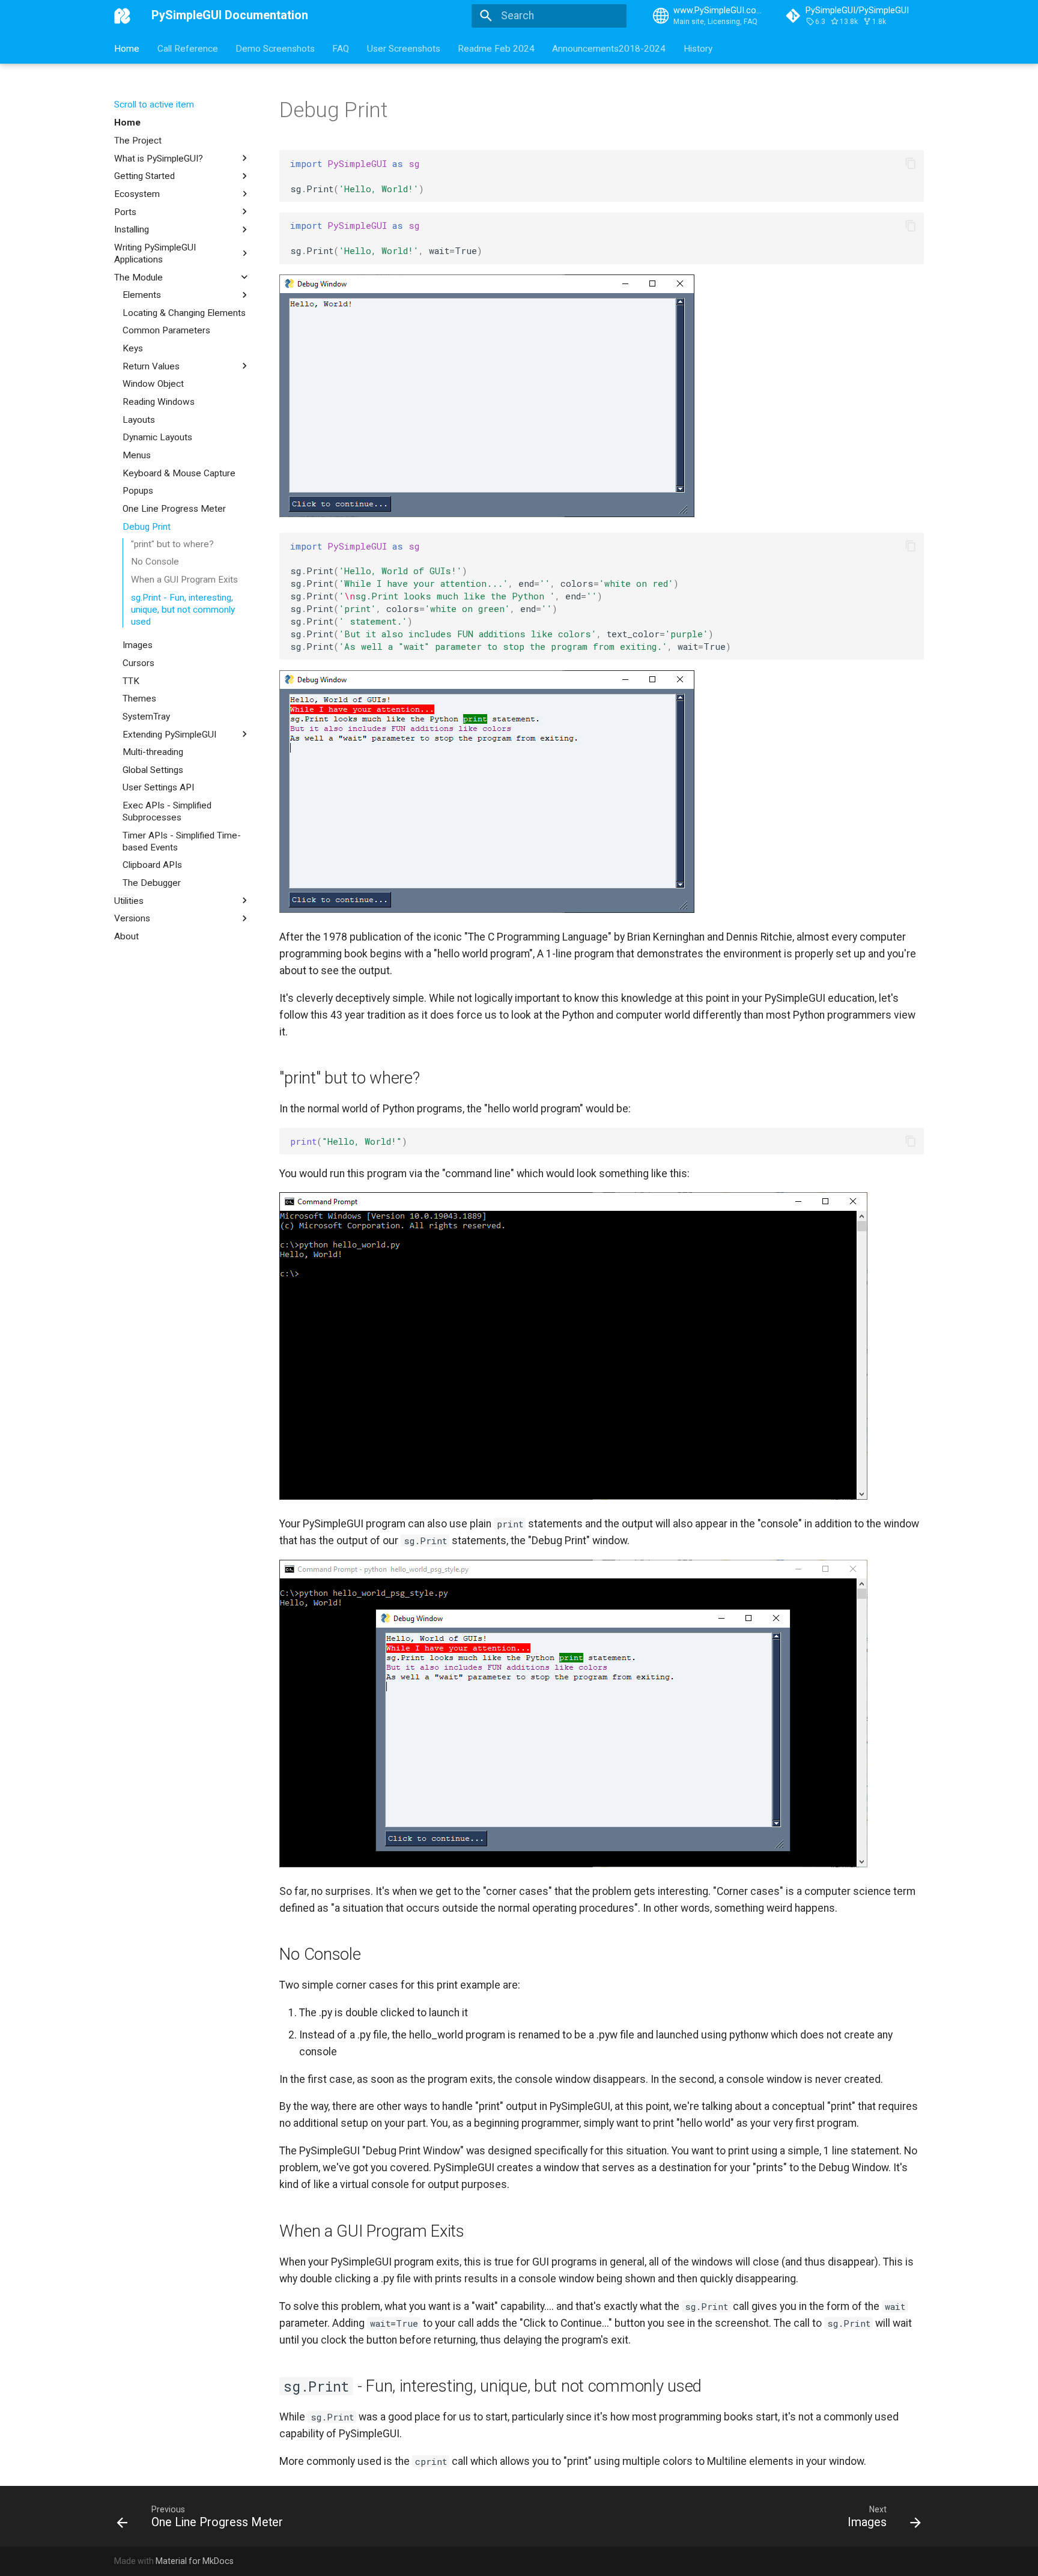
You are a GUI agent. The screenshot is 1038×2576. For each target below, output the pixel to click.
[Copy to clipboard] (910, 163)
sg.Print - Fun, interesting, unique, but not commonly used (183, 610)
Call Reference (188, 48)
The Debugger (152, 883)
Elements (142, 295)
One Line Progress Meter (174, 508)
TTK (131, 680)
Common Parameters (166, 330)
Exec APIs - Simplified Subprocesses (167, 811)
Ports (125, 211)
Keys (133, 348)
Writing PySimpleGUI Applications (155, 253)
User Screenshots (404, 48)
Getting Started (144, 176)
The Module (138, 277)
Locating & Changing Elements (184, 312)
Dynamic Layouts (157, 437)
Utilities (129, 900)
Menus (137, 455)
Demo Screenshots (275, 48)
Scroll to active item (154, 105)
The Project (138, 141)
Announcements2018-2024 (609, 48)
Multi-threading (153, 752)
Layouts (139, 419)
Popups (138, 491)
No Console (155, 562)
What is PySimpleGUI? (159, 158)
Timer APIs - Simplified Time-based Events (182, 841)
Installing (132, 229)
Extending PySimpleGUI (169, 734)
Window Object (153, 384)
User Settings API (158, 787)
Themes (139, 699)
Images (138, 645)
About (126, 936)
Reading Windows (159, 402)
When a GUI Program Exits (184, 580)
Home (127, 48)
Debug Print (147, 526)
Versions (132, 918)
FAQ (341, 48)
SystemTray (146, 717)
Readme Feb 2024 (496, 48)
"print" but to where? (172, 544)
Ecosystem (137, 194)
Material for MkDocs (195, 2561)
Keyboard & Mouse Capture (179, 473)
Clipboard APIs (152, 865)
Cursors (138, 663)
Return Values (151, 366)
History (698, 48)
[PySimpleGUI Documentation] (123, 16)
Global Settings (153, 769)
